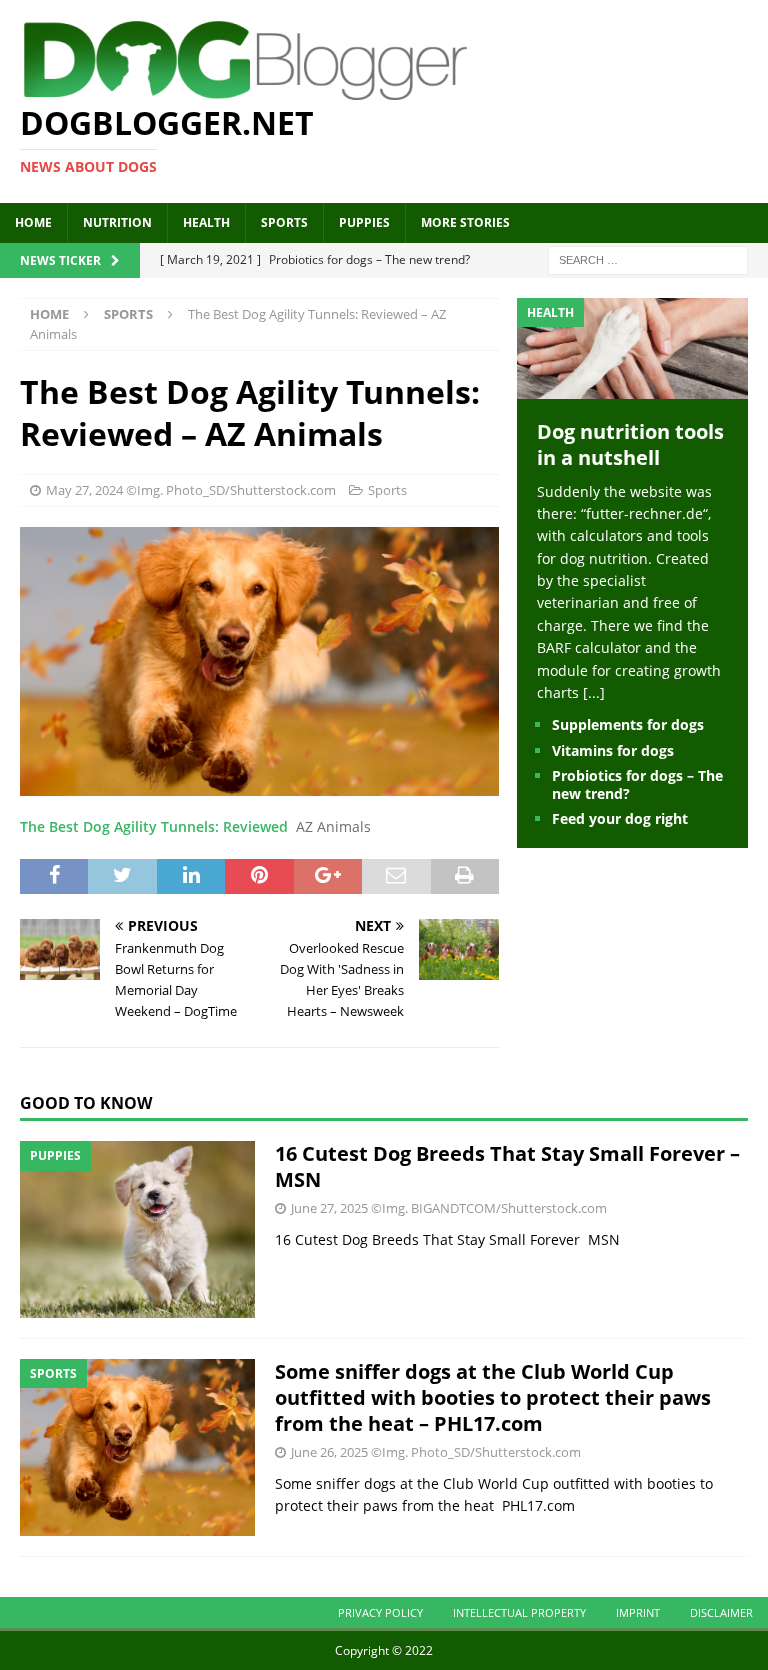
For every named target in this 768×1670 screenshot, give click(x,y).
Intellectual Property (519, 1612)
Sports (284, 222)
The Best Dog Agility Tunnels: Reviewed (154, 826)
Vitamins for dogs (613, 750)
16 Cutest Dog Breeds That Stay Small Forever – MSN (507, 1166)
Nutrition (117, 222)
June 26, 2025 (329, 1452)
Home (33, 222)
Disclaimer (721, 1612)
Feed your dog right (620, 818)
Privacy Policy (380, 1612)
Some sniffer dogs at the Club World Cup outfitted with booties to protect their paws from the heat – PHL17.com (493, 1397)
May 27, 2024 (84, 490)
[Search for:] (648, 258)
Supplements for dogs (628, 724)
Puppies (364, 222)
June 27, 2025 (329, 1208)
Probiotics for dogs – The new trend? (637, 784)
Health (206, 222)
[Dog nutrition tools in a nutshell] (632, 386)
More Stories (465, 222)
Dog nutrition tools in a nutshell (630, 444)
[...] (594, 692)
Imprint (638, 1612)
